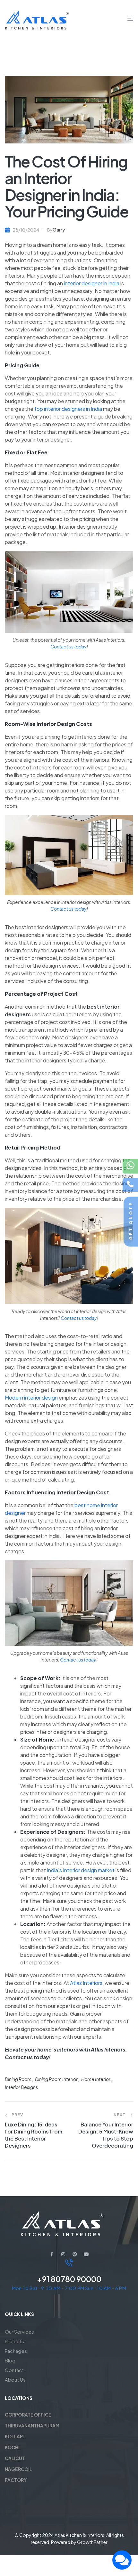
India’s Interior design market (81, 1870)
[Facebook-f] (52, 2254)
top (39, 409)
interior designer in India (92, 283)
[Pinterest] (75, 2254)
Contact (14, 2370)
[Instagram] (63, 2254)
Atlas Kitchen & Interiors (79, 2535)
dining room (18, 2079)
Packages (16, 2351)
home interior (96, 2079)
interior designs (21, 2087)
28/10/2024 (26, 230)
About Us (15, 2380)
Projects (14, 2341)
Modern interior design (31, 1398)
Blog (10, 2360)
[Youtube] (86, 2254)
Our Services (19, 2332)
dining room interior (56, 2079)
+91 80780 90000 (69, 2279)
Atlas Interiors (86, 1983)
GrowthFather (92, 2542)
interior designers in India (73, 409)
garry (59, 230)
